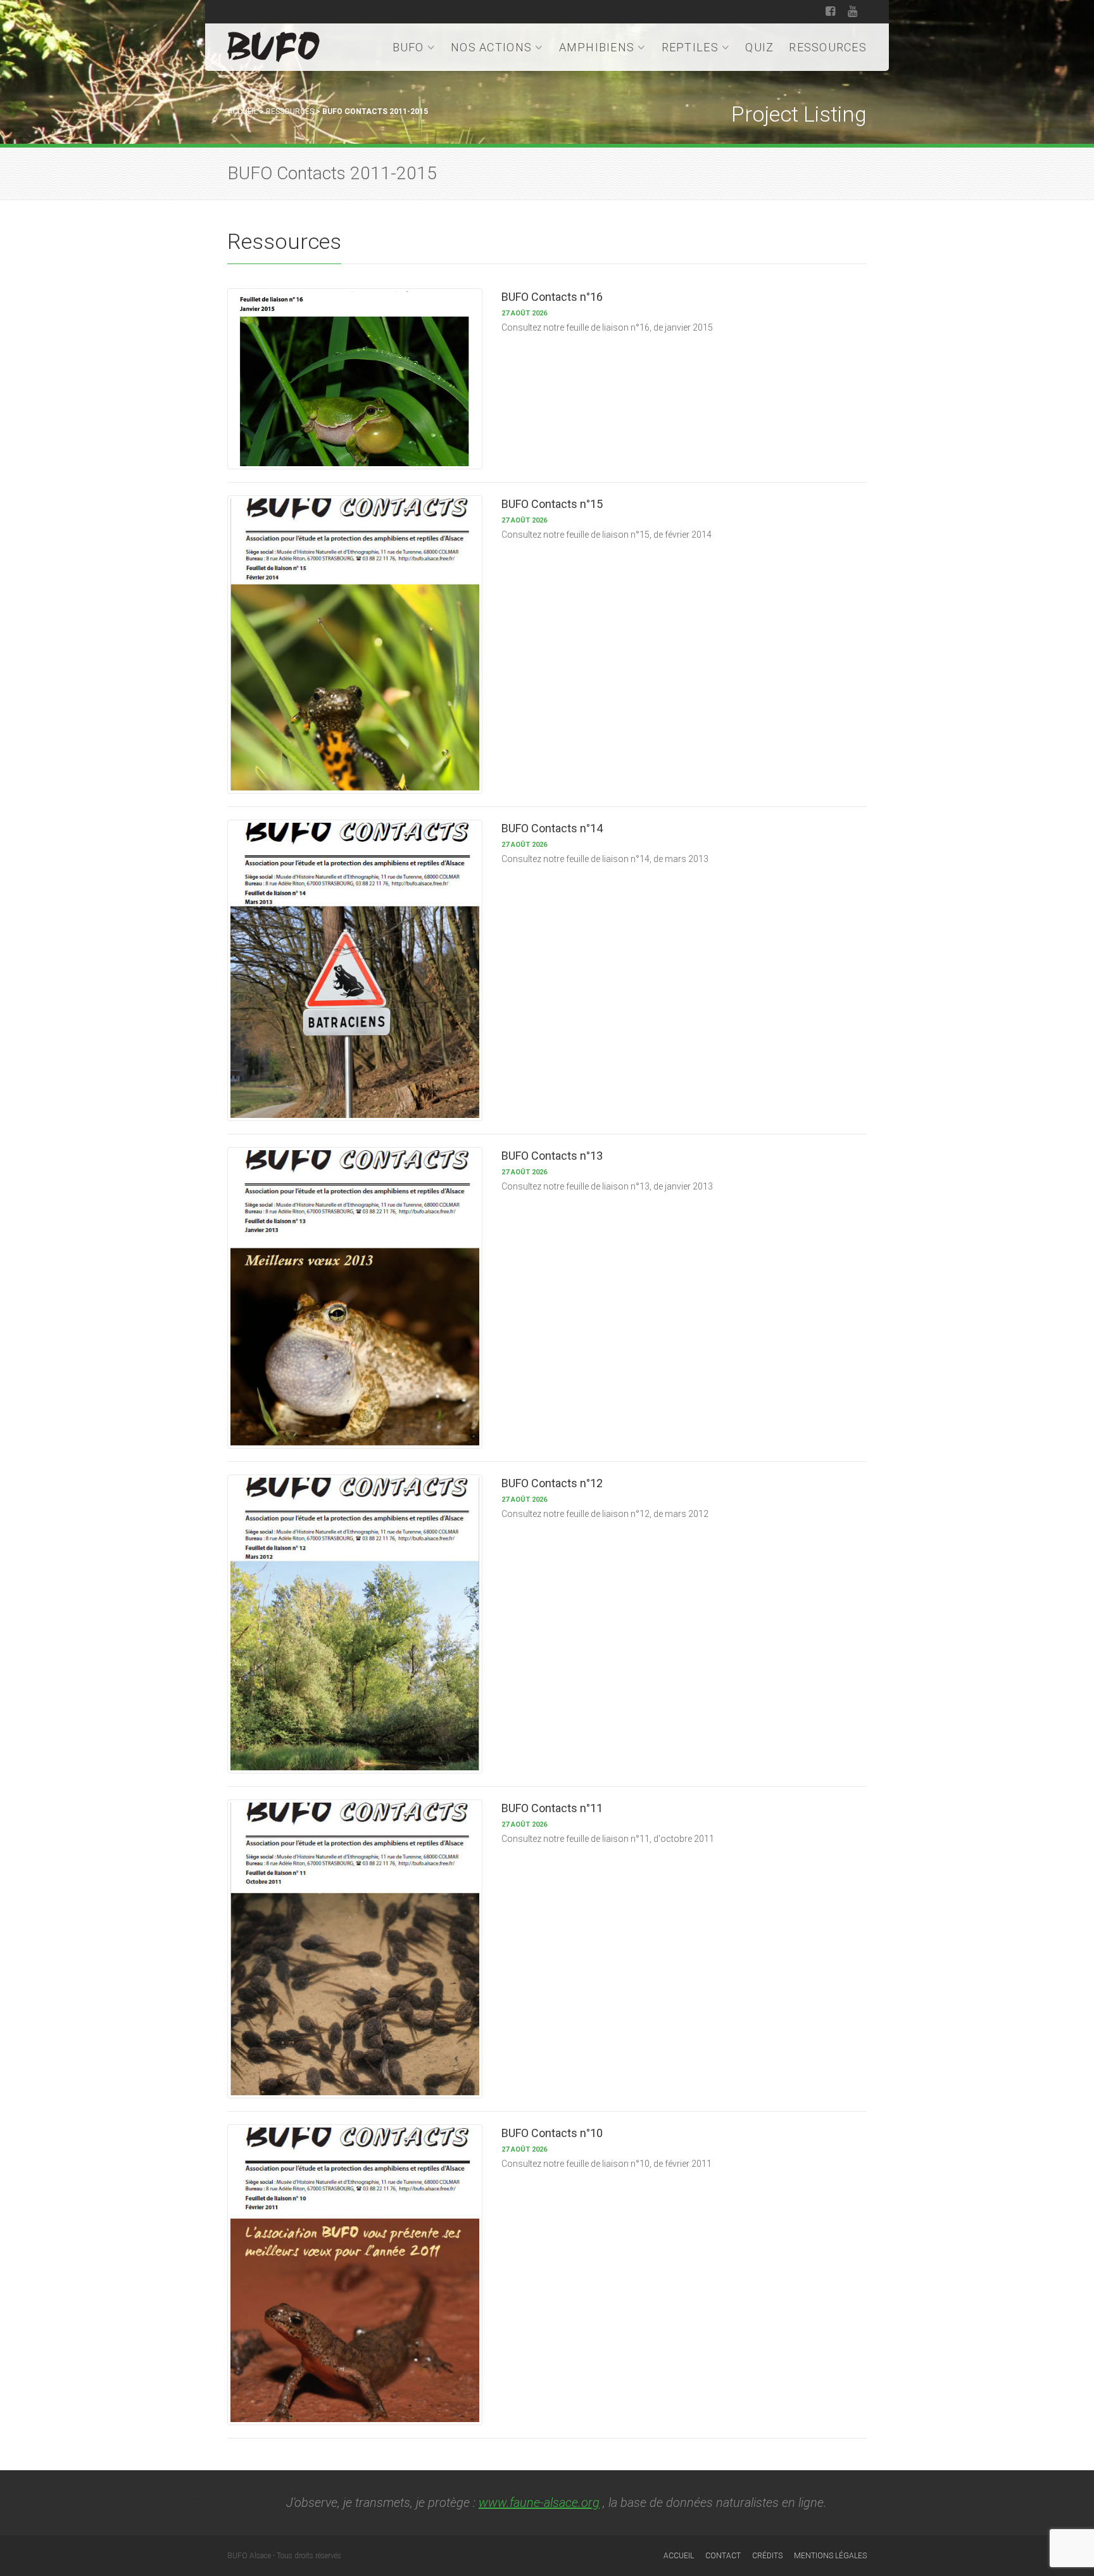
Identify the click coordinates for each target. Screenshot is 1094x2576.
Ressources (828, 47)
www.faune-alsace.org (539, 2503)
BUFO (408, 47)
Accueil (242, 111)
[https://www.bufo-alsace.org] (273, 45)
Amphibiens (597, 47)
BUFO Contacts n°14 (552, 828)
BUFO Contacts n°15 (552, 504)
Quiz (759, 47)
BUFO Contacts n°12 (552, 1483)
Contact (723, 2556)
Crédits (767, 2556)
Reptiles (690, 47)
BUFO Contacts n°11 (552, 1808)
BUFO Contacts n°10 (552, 2133)
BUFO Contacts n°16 (552, 297)
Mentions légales (830, 2556)
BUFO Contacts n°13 (552, 1156)
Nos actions (491, 47)
